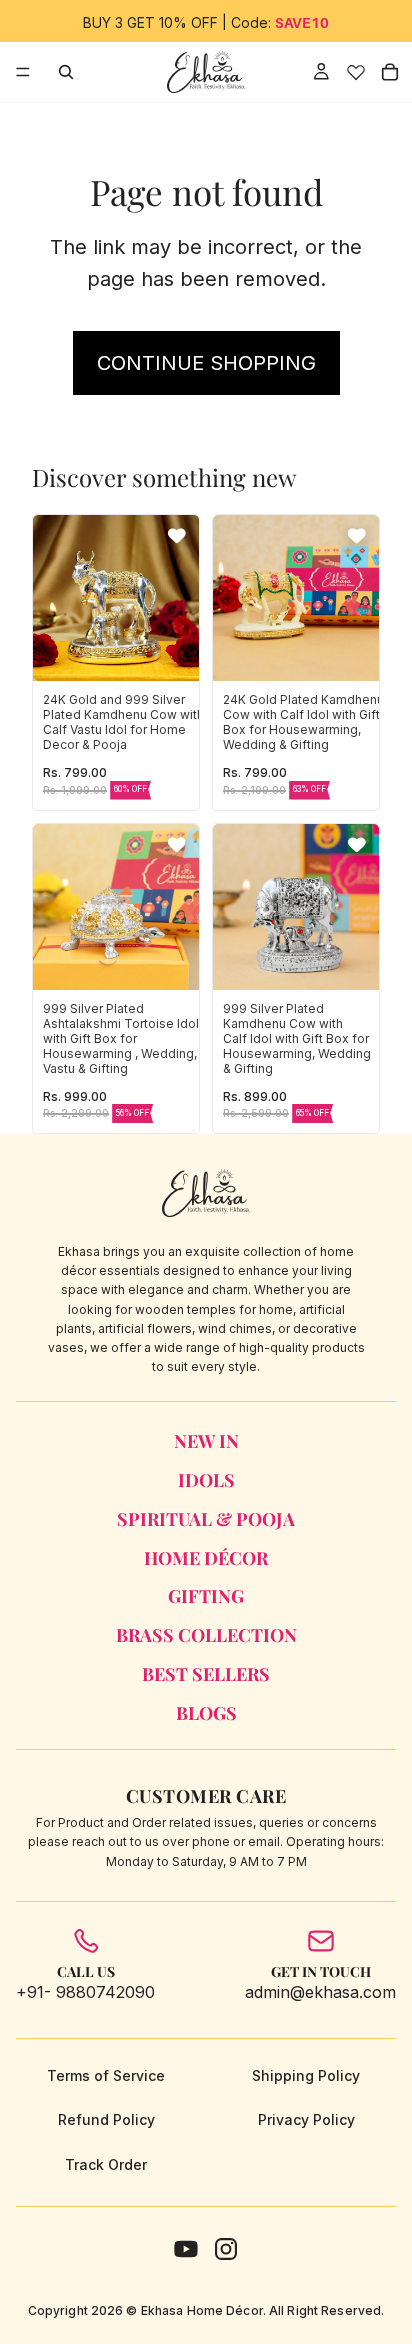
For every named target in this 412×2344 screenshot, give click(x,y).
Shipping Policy (306, 2075)
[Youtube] (186, 2249)
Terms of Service (106, 2075)
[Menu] (23, 72)
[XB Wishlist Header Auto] (355, 72)
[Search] (66, 72)
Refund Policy (106, 2119)
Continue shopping (206, 363)
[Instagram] (226, 2249)
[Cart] (390, 72)
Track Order (106, 2164)
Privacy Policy (306, 2119)
